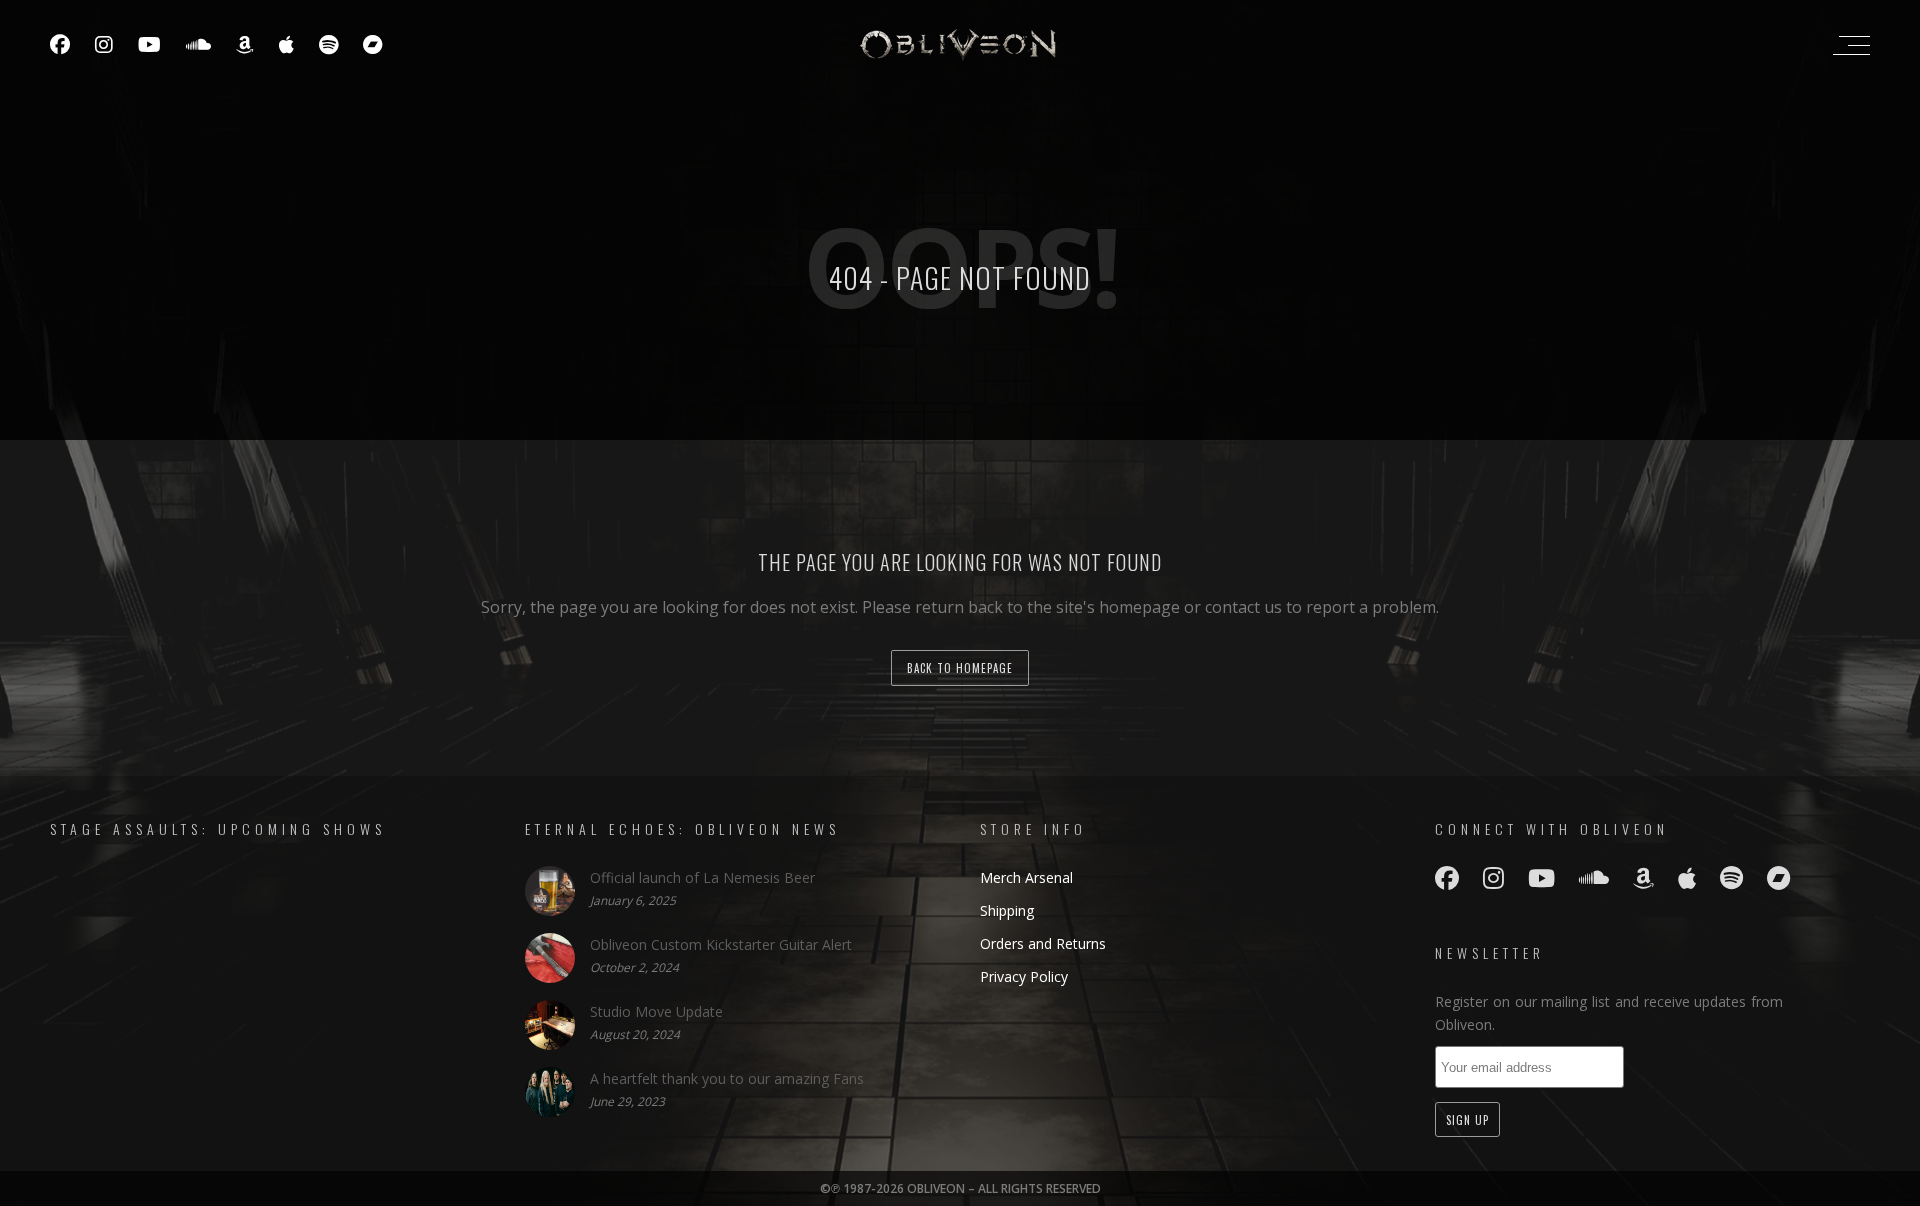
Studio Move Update (656, 1011)
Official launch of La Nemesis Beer (702, 877)
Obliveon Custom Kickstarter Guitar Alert (721, 944)
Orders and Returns (1043, 943)
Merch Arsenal (1026, 877)
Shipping (1007, 910)
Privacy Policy (1024, 976)
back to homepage (960, 668)
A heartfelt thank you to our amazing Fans (727, 1078)
